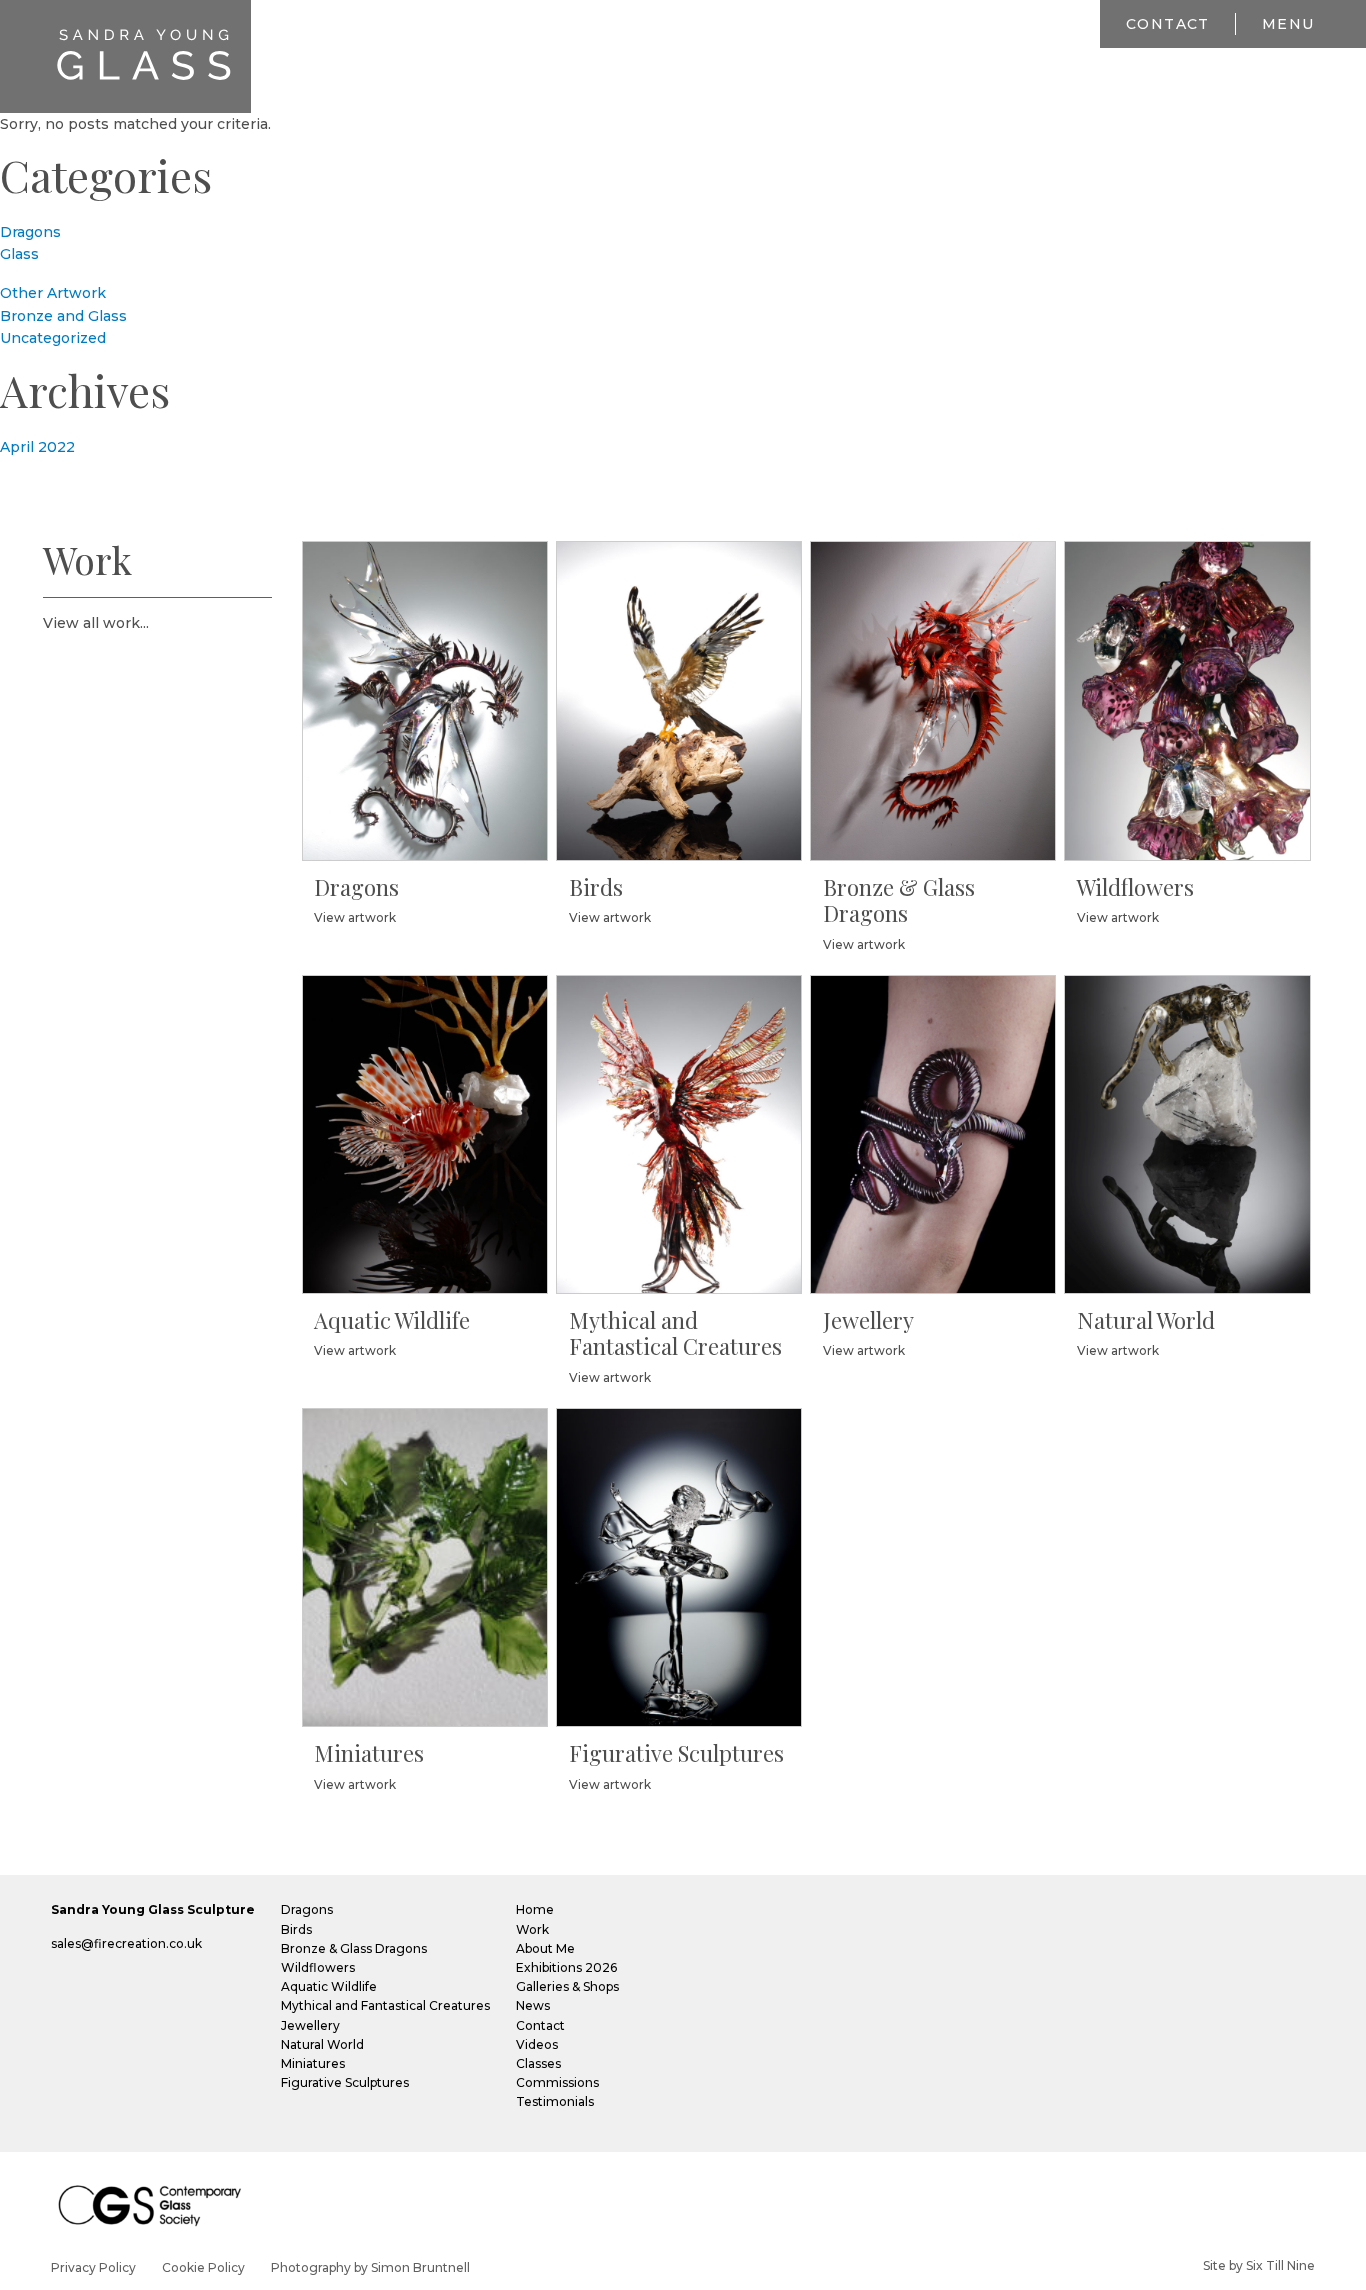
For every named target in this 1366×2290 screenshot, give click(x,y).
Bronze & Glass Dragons (354, 1948)
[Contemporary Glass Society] (157, 2204)
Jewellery (310, 2025)
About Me (545, 1948)
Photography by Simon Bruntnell (370, 2267)
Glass (19, 254)
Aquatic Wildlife (329, 1986)
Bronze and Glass (63, 316)
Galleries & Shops (567, 1986)
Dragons (30, 232)
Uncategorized (53, 338)
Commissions (557, 2082)
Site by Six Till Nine (1259, 2265)
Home (535, 1909)
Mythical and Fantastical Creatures (385, 2005)
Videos (537, 2044)
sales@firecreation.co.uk (126, 1943)
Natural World (322, 2044)
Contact (1168, 24)
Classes (538, 2063)
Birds (296, 1929)
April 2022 (37, 447)
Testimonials (555, 2101)
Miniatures (313, 2063)
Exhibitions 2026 (566, 1967)
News (533, 2005)
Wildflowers (318, 1967)
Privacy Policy (93, 2267)
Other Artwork (53, 293)
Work (532, 1929)
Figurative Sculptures (345, 2082)
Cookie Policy (203, 2267)
